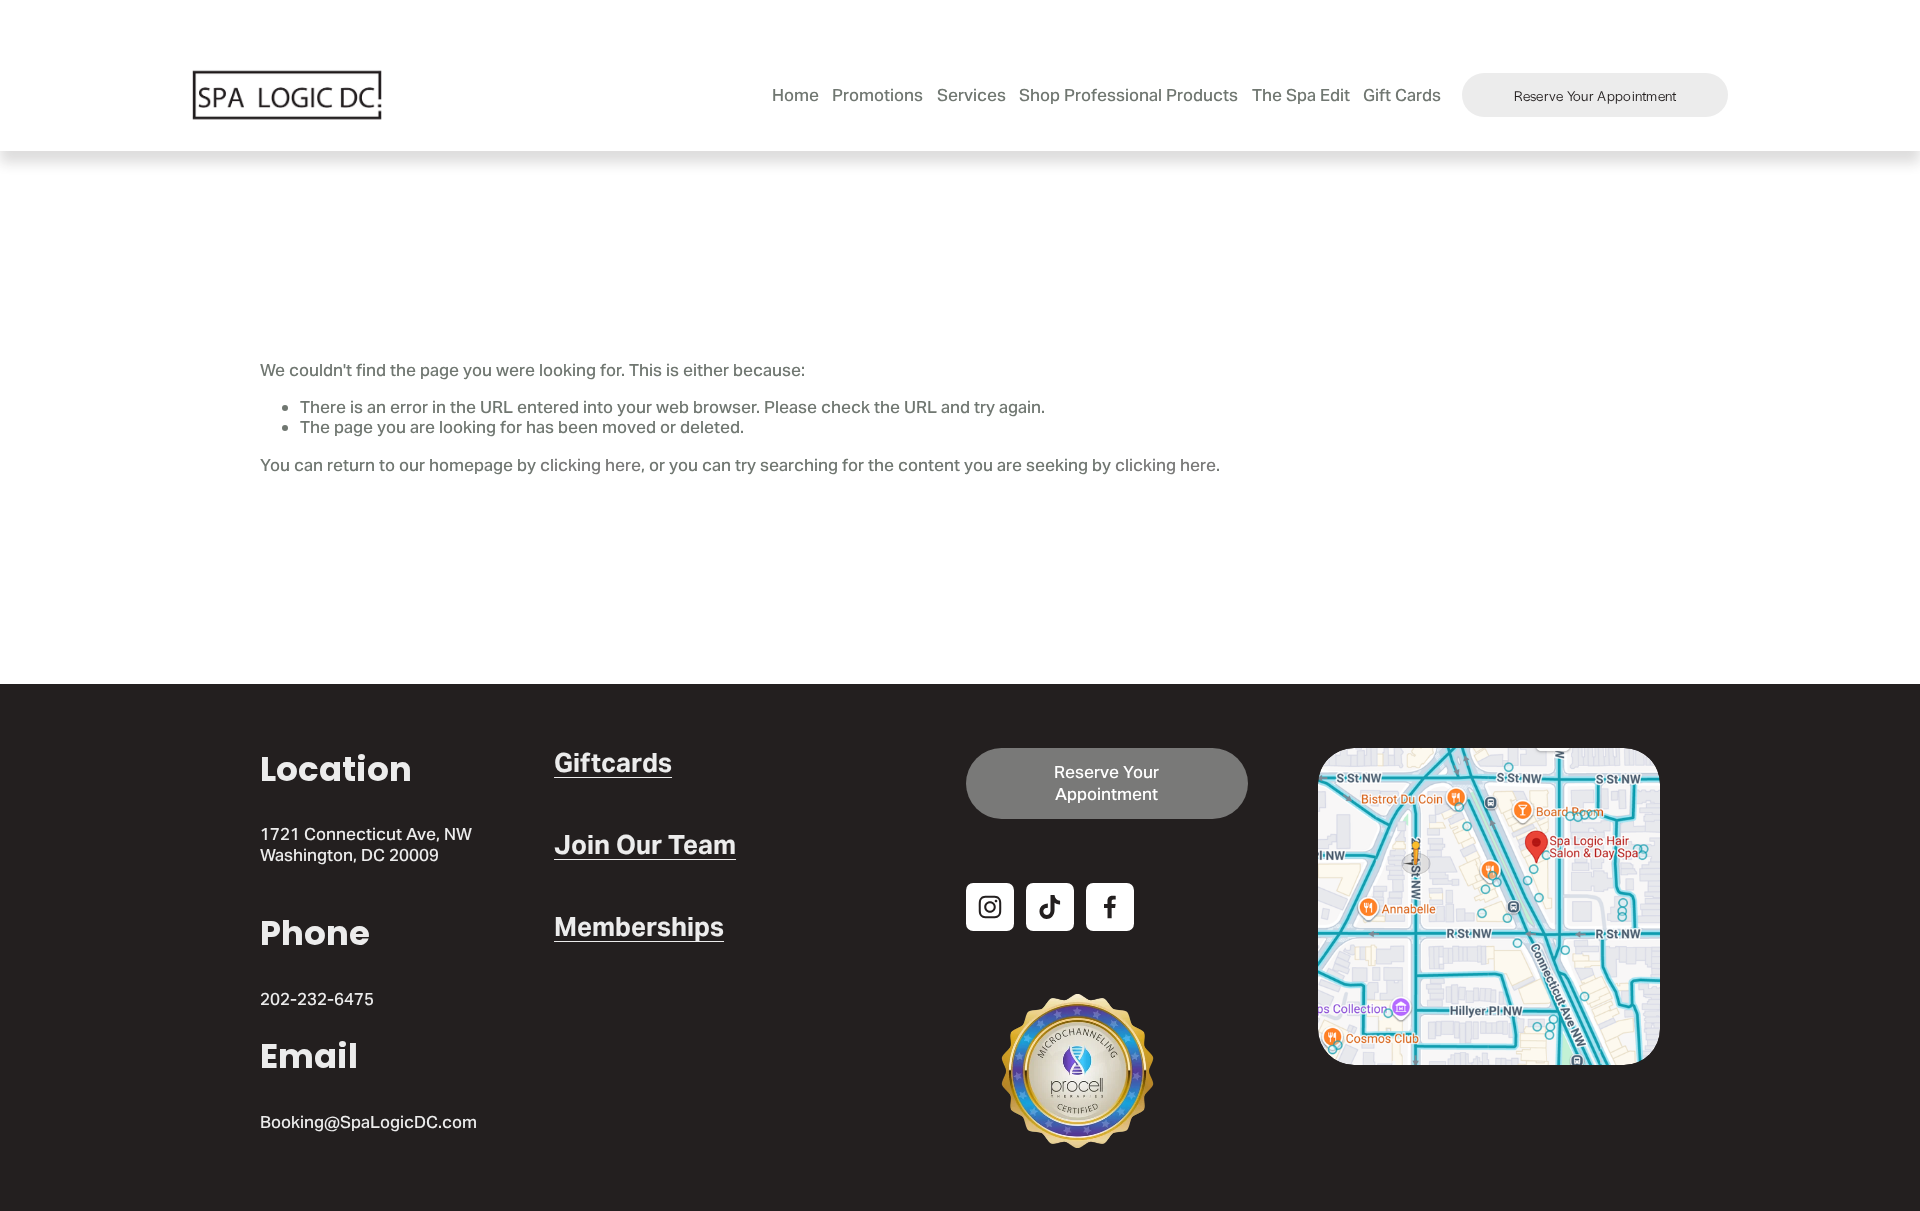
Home (795, 95)
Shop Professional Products (1128, 95)
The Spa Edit (1301, 95)
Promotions (877, 95)
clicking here (590, 465)
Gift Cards (1402, 95)
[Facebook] (1110, 907)
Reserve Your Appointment (1595, 95)
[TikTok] (1050, 907)
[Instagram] (990, 907)
